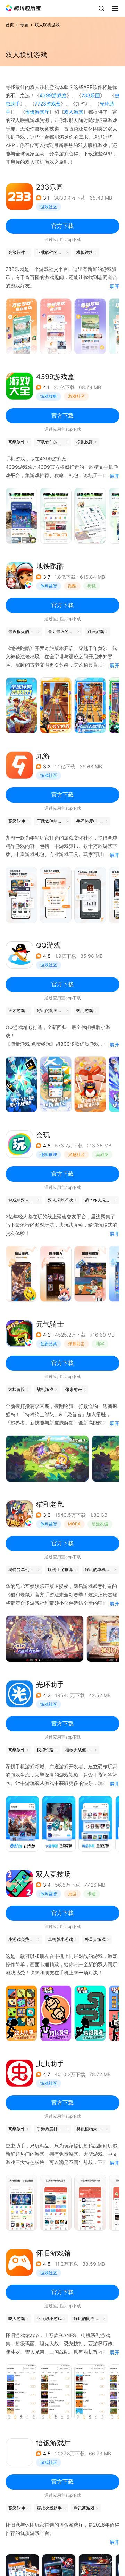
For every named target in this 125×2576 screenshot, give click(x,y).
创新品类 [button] (49, 1344)
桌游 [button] (72, 1894)
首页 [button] (10, 25)
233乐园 (91, 95)
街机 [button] (92, 586)
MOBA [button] (74, 1524)
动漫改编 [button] (100, 1524)
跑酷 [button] (72, 586)
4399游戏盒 (53, 95)
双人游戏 (74, 112)
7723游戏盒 (48, 104)
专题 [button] (24, 25)
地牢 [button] (100, 1344)
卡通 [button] (92, 1894)
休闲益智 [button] (49, 586)
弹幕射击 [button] (76, 1344)
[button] (23, 8)
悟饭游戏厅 (37, 112)
